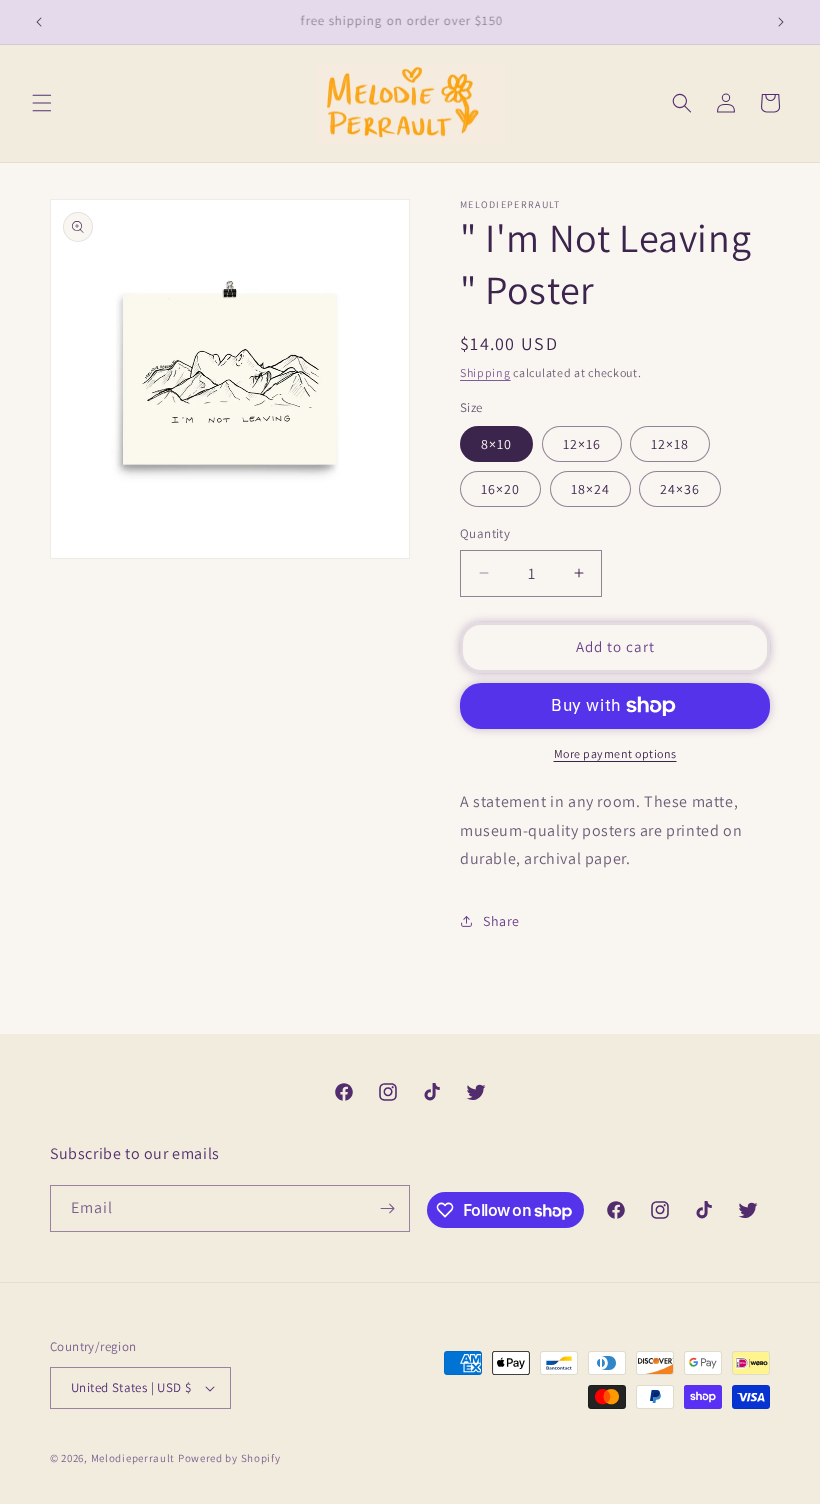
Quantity (485, 533)
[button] (42, 103)
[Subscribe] (387, 1208)
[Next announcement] (781, 22)
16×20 (500, 489)
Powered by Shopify (229, 1458)
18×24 (590, 489)
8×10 (496, 444)
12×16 (582, 444)
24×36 (680, 489)
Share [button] (501, 921)
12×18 (670, 444)
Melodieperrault (133, 1458)
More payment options (615, 753)
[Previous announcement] (39, 22)
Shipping (485, 372)
